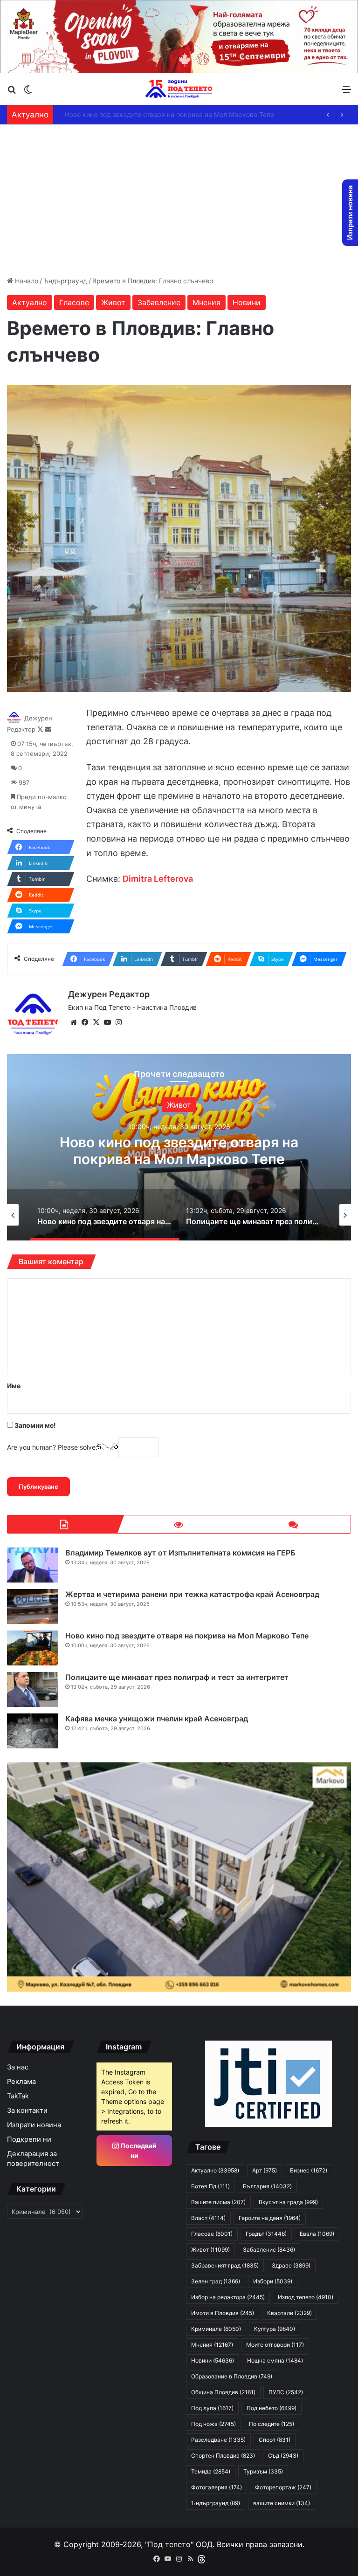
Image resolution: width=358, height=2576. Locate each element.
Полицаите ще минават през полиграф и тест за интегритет (177, 1677)
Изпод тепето (306, 2297)
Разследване (218, 2440)
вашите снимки (282, 2503)
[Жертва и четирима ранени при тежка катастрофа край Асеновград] (33, 1607)
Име (14, 1386)
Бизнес (309, 2170)
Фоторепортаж (283, 2487)
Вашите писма (218, 2202)
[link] (158, 879)
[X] (96, 1022)
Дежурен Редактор (109, 994)
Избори (273, 2281)
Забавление (159, 302)
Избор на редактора (228, 2297)
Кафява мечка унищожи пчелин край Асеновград (157, 1719)
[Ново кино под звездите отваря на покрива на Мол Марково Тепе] (33, 1648)
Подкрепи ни (29, 2139)
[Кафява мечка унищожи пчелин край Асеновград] (33, 1731)
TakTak (18, 2096)
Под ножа (213, 2424)
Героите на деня (270, 2218)
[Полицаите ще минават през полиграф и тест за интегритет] (33, 1689)
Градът (266, 2234)
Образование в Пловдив (232, 2376)
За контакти (27, 2110)
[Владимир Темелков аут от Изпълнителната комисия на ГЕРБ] (33, 1565)
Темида (211, 2471)
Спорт (275, 2440)
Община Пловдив (223, 2392)
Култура (275, 2329)
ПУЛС (286, 2392)
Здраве (291, 2265)
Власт (208, 2218)
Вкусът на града (288, 2202)
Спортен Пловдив (223, 2456)
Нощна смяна (275, 2360)
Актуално (30, 302)
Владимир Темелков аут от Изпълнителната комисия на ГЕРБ (180, 1553)
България (259, 1104)
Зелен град (216, 2281)
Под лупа (212, 2408)
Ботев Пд (210, 2186)
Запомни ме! (34, 1425)
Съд (283, 2456)
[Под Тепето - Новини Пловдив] (179, 89)
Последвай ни (138, 2151)
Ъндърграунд (65, 281)
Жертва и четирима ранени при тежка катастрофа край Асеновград (192, 1594)
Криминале (216, 2329)
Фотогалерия (217, 2487)
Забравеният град (225, 2265)
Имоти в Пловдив (223, 2313)
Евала (317, 2234)
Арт (265, 2170)
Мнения (207, 302)
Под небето (272, 2408)
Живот (113, 302)
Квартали (289, 2313)
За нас (18, 2067)
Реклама (21, 2082)
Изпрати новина (34, 2125)
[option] (139, 1215)
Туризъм (263, 2471)
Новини (247, 302)
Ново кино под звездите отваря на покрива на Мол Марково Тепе (162, 114)
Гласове (74, 302)
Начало (26, 281)
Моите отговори (275, 2345)
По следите (272, 2424)
